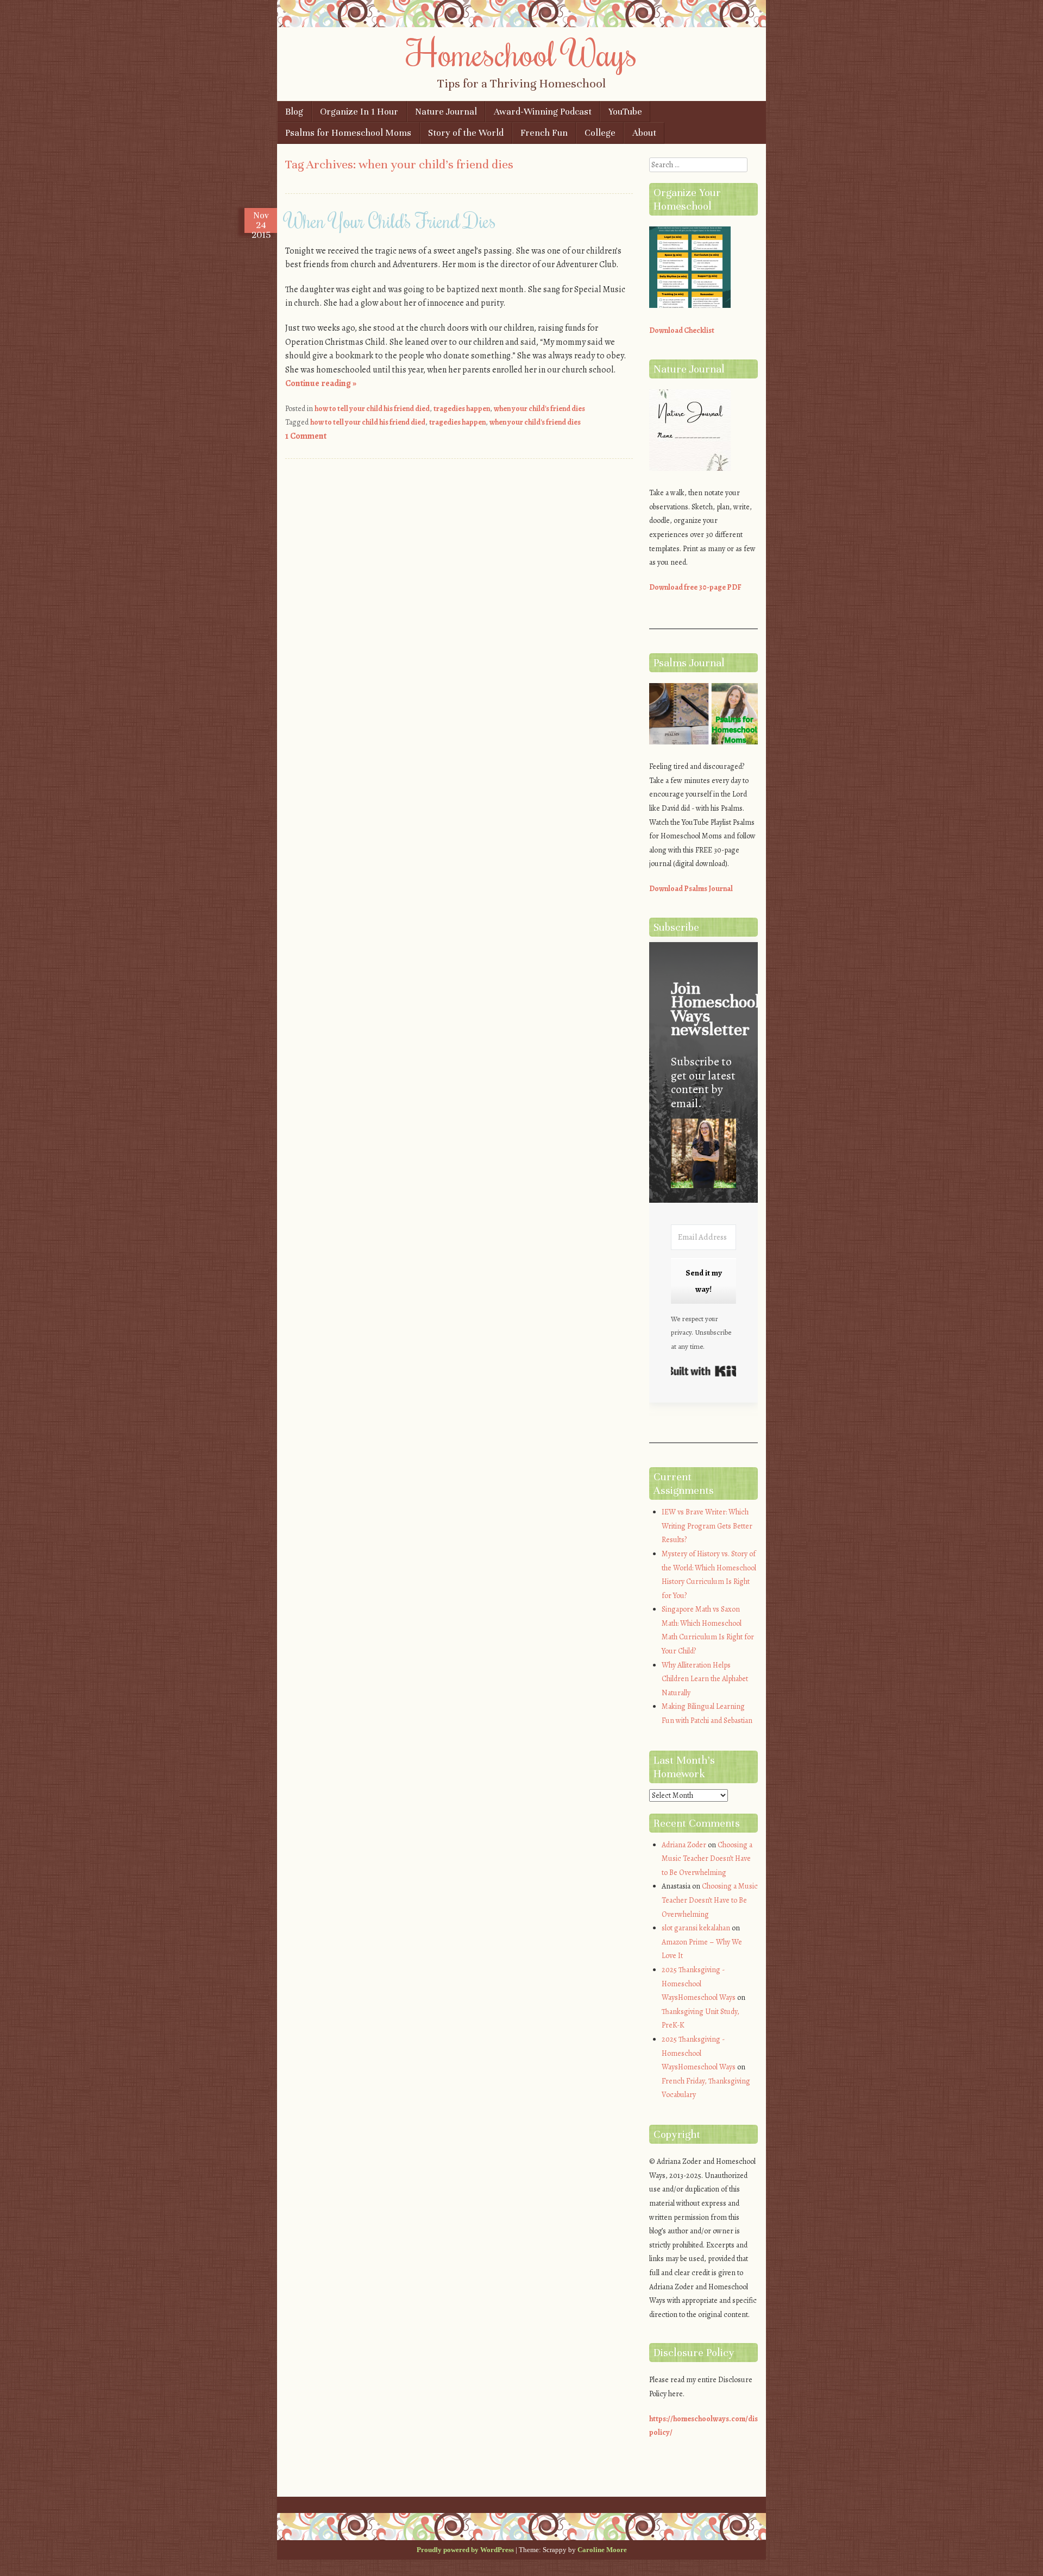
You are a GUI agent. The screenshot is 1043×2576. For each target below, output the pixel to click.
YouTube (625, 112)
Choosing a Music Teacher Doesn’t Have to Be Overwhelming (707, 1859)
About (644, 133)
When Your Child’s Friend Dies (391, 220)
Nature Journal (446, 112)
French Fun (544, 133)
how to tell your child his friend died (372, 409)
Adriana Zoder (684, 1845)
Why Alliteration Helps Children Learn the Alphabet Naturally (705, 1679)
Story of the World (466, 133)
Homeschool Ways (522, 53)
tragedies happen (462, 409)
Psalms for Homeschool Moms (348, 133)
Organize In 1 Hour (359, 112)
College (600, 133)
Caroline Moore (602, 2550)
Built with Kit (703, 1371)
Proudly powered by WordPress (465, 2550)
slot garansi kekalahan (696, 1928)
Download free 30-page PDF (695, 587)
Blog (294, 112)
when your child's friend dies (539, 409)
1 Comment (306, 436)
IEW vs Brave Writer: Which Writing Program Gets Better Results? (707, 1526)
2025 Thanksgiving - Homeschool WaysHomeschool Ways (699, 1984)
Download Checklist (682, 330)
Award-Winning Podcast (543, 112)
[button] (703, 1155)
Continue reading (321, 383)
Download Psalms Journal (691, 889)
